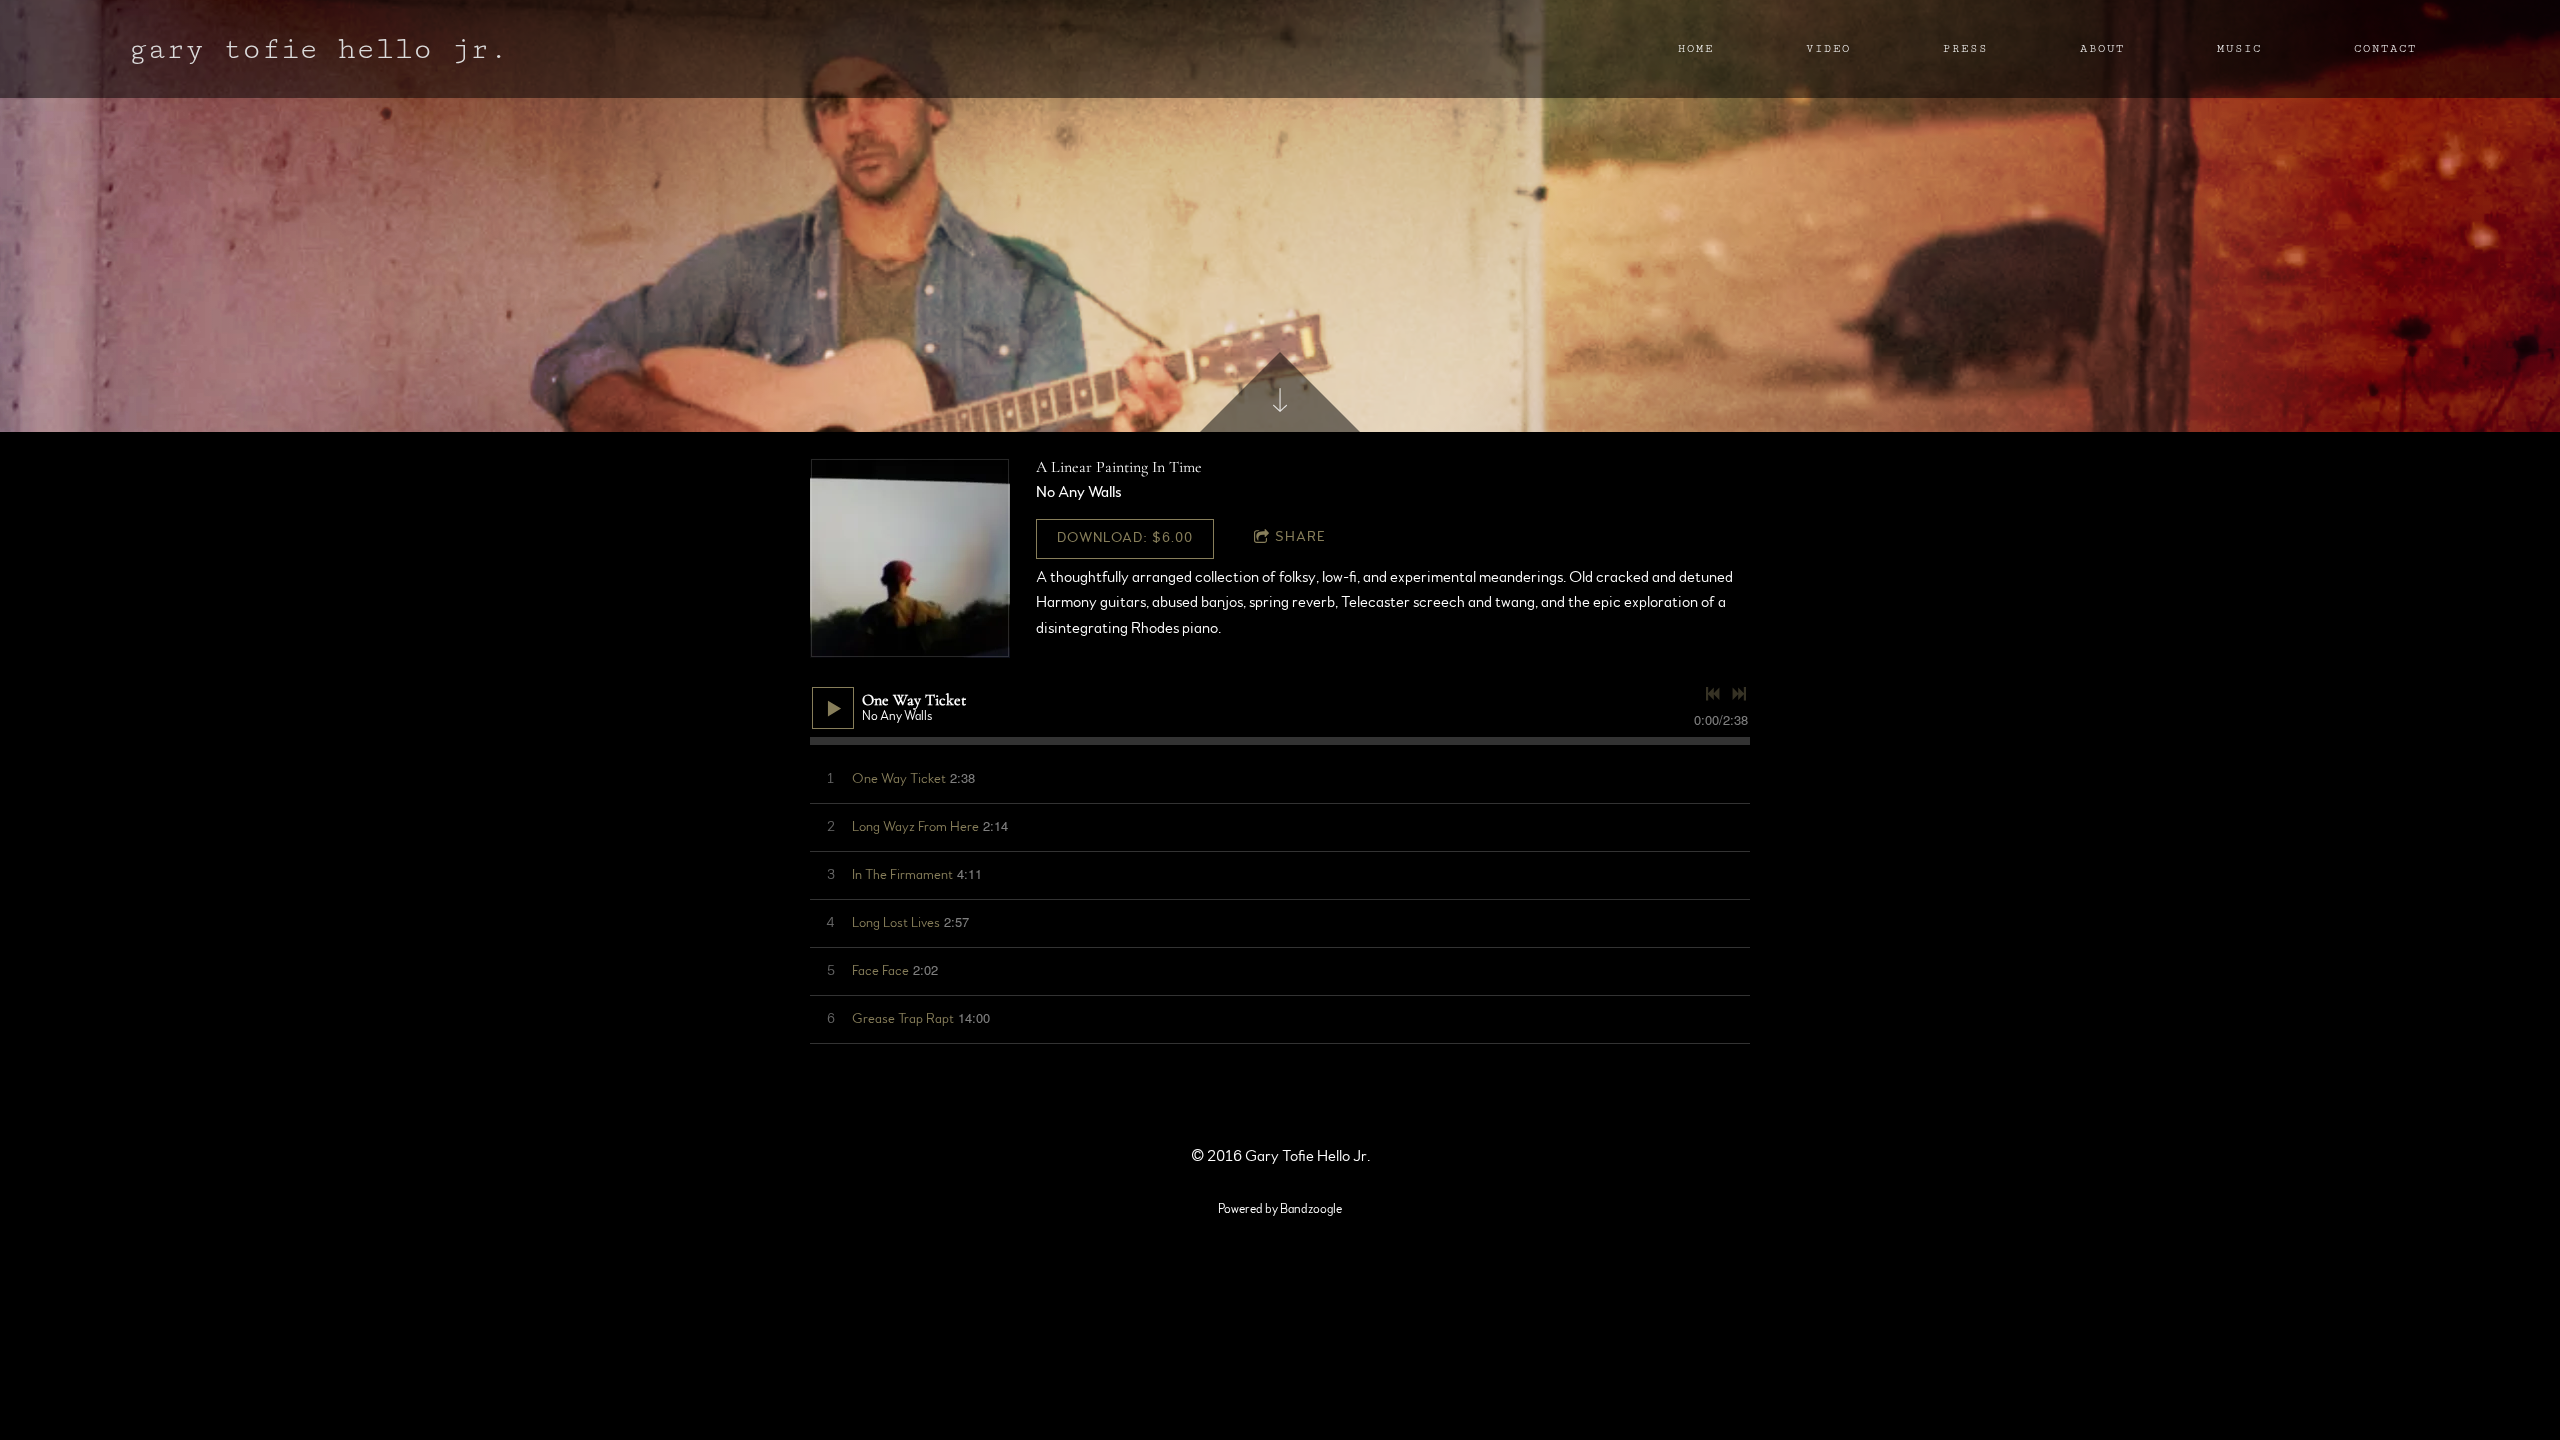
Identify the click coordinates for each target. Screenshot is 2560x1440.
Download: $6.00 (1125, 538)
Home (1696, 48)
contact (2385, 48)
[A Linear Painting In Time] (910, 558)
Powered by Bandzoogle (1280, 1209)
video (1828, 48)
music (2239, 48)
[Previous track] (1713, 694)
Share (1300, 537)
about (2102, 48)
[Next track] (1739, 694)
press (1965, 48)
